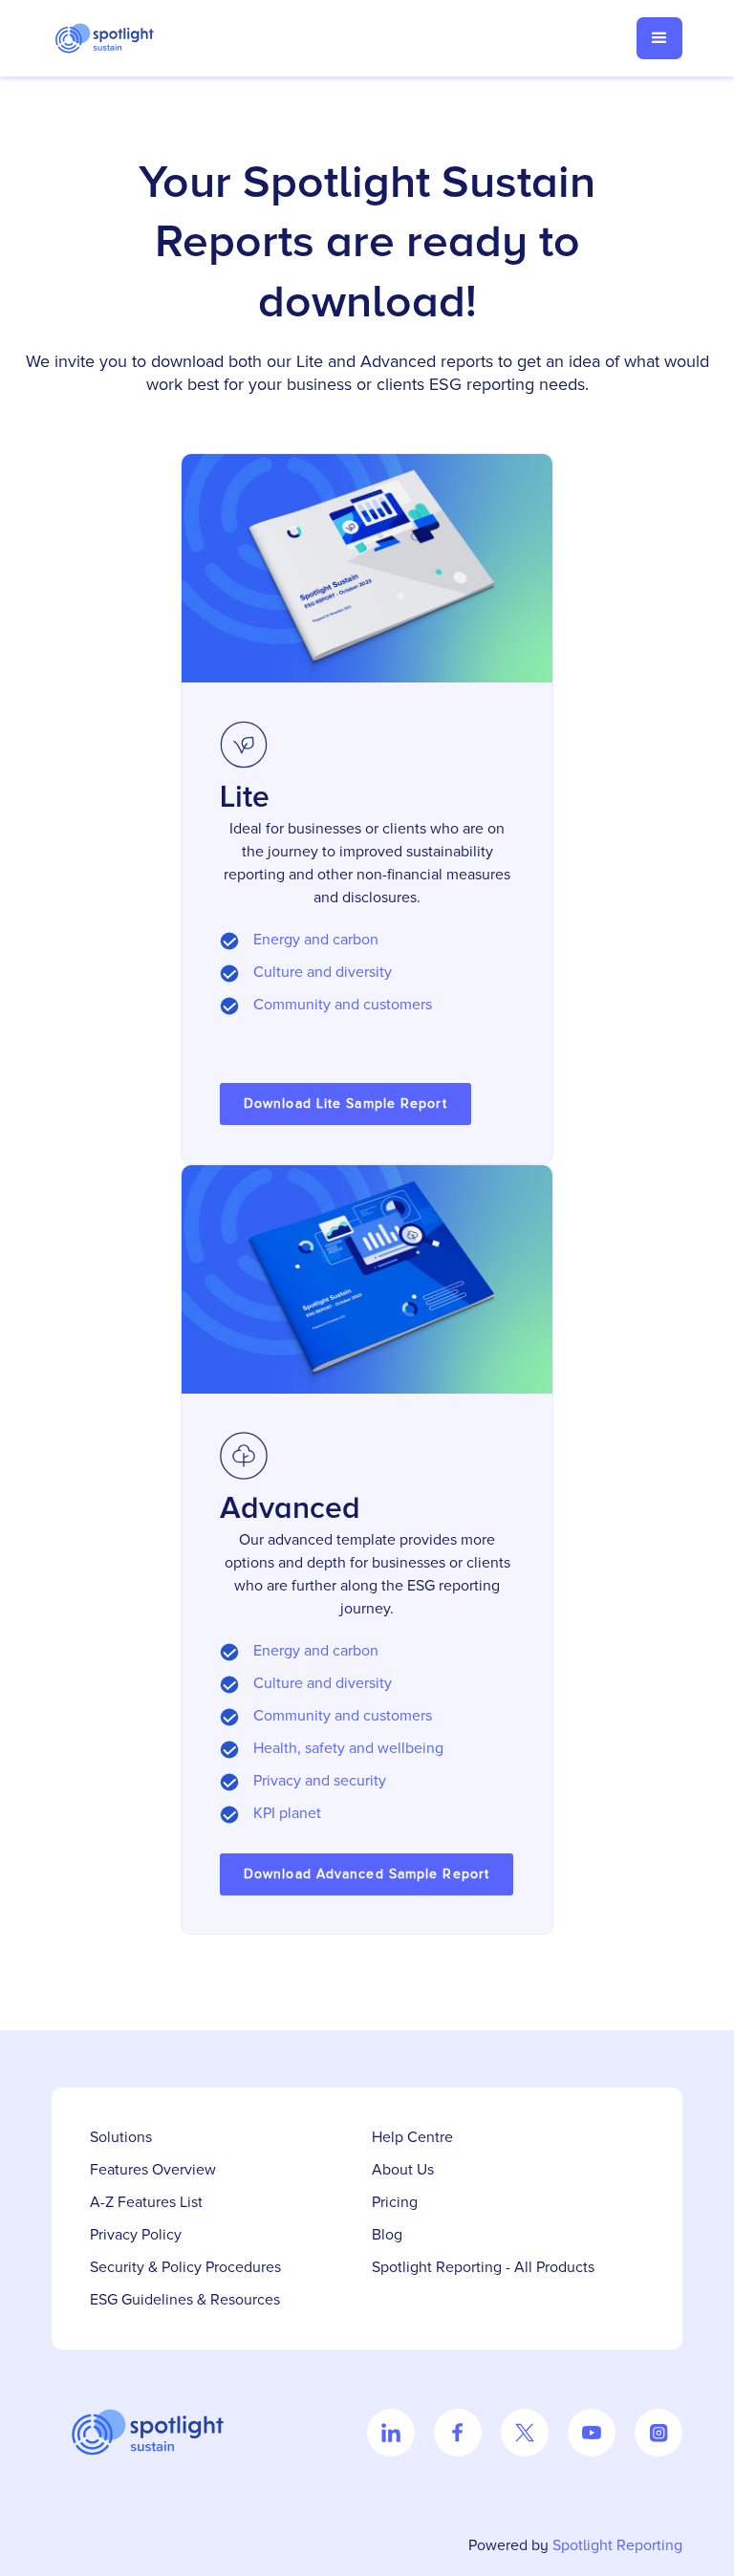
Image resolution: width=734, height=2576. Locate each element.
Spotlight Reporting (617, 2545)
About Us (403, 2170)
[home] (114, 38)
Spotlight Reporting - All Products (483, 2267)
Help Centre (412, 2137)
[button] (659, 38)
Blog (387, 2235)
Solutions (121, 2137)
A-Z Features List (146, 2202)
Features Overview (153, 2170)
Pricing (395, 2202)
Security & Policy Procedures (185, 2267)
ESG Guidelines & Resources (185, 2300)
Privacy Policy (136, 2235)
